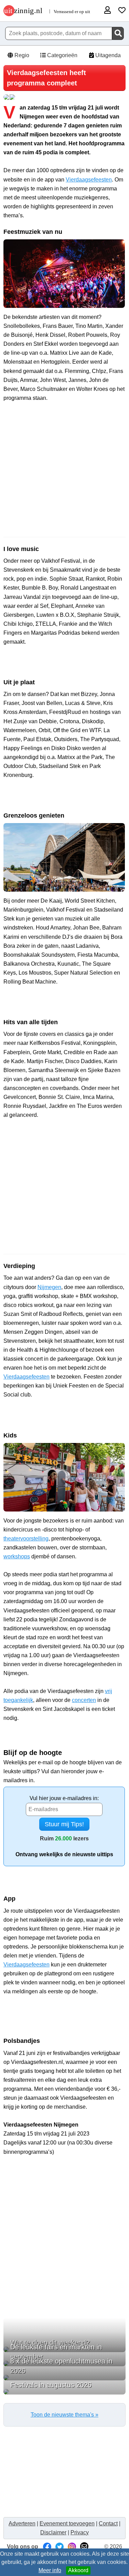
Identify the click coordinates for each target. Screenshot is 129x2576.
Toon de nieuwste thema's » (64, 2415)
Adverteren (22, 2523)
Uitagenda (107, 55)
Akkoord (78, 2570)
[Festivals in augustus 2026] (64, 2392)
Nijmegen (49, 1287)
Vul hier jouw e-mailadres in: (64, 1798)
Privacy (80, 2532)
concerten (84, 1700)
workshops (17, 1556)
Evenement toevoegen (67, 2523)
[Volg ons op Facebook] (47, 2547)
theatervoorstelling (26, 1539)
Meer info (50, 2570)
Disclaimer (53, 2532)
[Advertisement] (64, 482)
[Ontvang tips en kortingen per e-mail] (84, 2547)
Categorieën (62, 55)
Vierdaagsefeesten (89, 180)
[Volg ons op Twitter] (60, 2547)
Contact (108, 2523)
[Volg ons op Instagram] (72, 2547)
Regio (21, 55)
